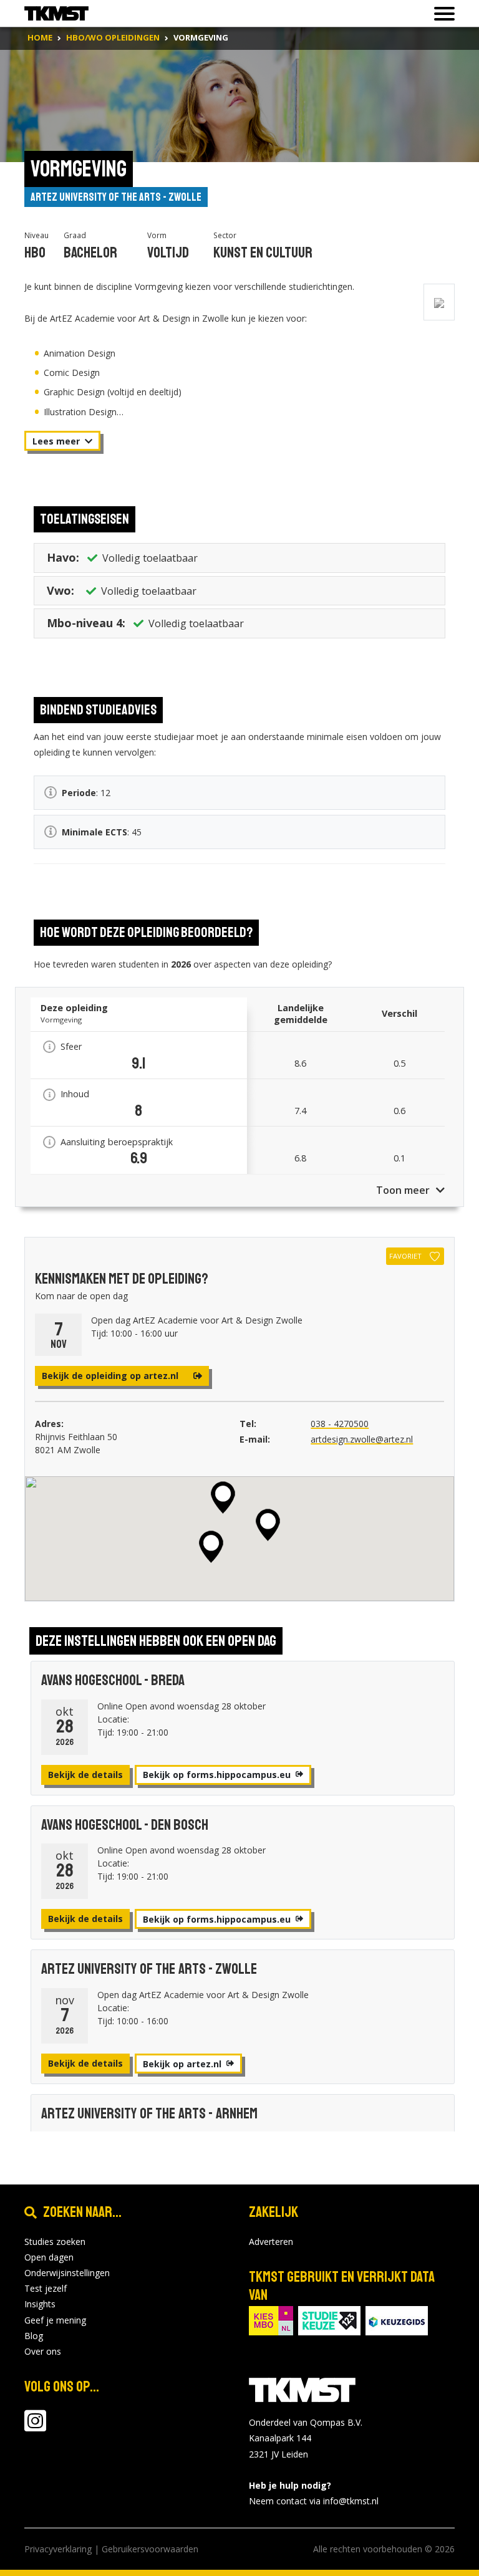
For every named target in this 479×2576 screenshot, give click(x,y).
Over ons (43, 2351)
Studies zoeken (55, 2242)
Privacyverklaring (58, 2549)
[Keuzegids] (397, 2320)
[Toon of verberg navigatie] (441, 14)
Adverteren (271, 2242)
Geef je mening (55, 2320)
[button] (211, 1547)
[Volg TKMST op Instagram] (35, 2427)
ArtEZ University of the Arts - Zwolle (116, 197)
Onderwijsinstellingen (67, 2273)
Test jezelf (46, 2288)
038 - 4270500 (340, 1424)
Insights (40, 2304)
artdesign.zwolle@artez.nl (362, 1439)
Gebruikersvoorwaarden (150, 2549)
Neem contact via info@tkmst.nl (314, 2501)
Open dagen (49, 2257)
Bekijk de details (85, 1775)
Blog (34, 2336)
